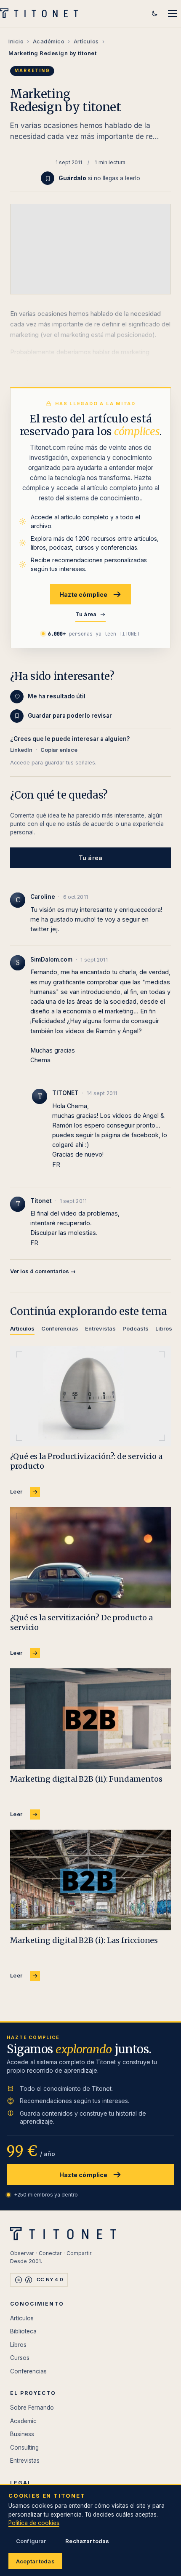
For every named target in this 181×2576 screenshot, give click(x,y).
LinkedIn (21, 750)
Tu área (86, 614)
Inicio (16, 41)
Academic (23, 2421)
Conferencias (28, 2371)
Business (22, 2434)
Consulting (24, 2448)
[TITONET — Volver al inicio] (41, 13)
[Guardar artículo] (48, 178)
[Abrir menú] (173, 13)
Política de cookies (34, 2523)
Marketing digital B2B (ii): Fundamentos (86, 1779)
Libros (18, 2345)
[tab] (22, 1330)
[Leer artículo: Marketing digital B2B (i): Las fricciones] (90, 1880)
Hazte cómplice (84, 595)
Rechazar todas (87, 2541)
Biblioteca (23, 2331)
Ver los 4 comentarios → (43, 1271)
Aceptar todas (35, 2561)
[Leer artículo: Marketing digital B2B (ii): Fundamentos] (90, 1719)
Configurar (31, 2541)
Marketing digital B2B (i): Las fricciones (84, 1940)
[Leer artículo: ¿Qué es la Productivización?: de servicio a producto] (90, 1396)
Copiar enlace (59, 750)
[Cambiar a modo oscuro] (154, 13)
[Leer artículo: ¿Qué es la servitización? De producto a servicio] (90, 1557)
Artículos (86, 41)
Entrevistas (25, 2461)
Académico (49, 41)
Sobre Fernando (32, 2408)
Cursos (20, 2358)
